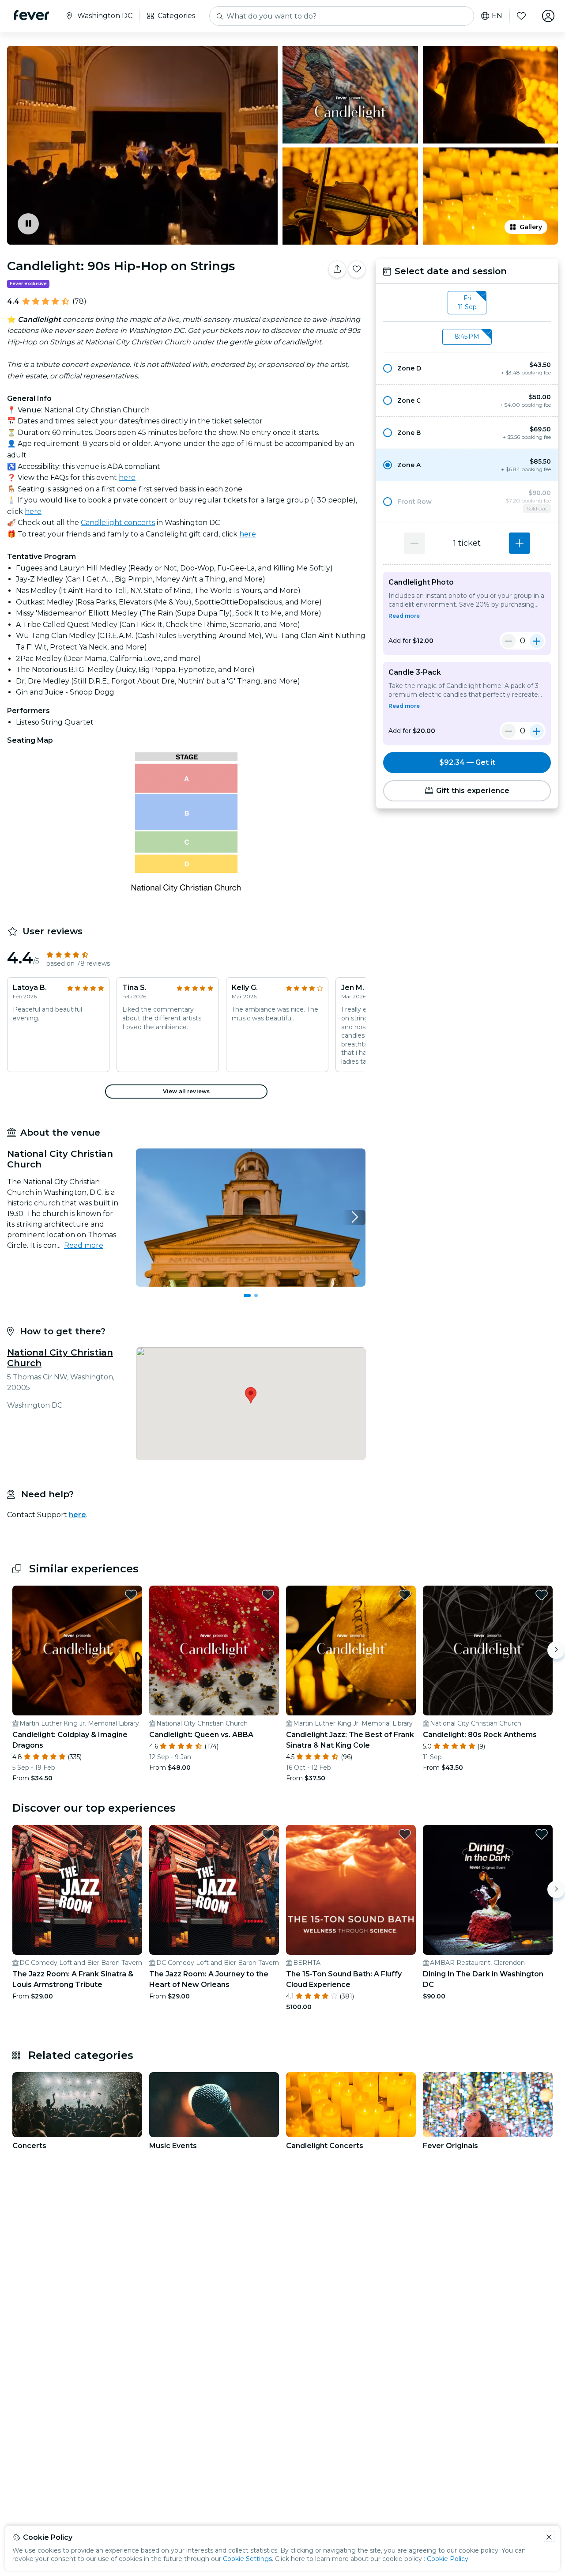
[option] (467, 368)
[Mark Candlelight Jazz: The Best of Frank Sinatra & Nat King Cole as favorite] (405, 1595)
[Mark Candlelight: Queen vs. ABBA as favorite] (268, 1595)
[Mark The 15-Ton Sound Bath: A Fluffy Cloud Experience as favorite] (405, 1834)
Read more (84, 1245)
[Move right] (556, 1650)
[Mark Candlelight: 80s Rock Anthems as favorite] (542, 1595)
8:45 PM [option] (467, 336)
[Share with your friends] (337, 269)
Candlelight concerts (118, 523)
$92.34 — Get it (467, 762)
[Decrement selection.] (414, 543)
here (127, 478)
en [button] (497, 16)
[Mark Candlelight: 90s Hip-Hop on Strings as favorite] (357, 269)
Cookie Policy (448, 2559)
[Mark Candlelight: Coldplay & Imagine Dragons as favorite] (131, 1595)
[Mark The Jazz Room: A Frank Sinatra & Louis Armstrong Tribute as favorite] (131, 1834)
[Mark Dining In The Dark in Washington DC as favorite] (542, 1834)
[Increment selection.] (520, 543)
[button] (467, 368)
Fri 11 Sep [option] (467, 302)
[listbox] (467, 303)
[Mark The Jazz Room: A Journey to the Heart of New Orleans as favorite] (268, 1834)
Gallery (531, 227)
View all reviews (186, 1091)
